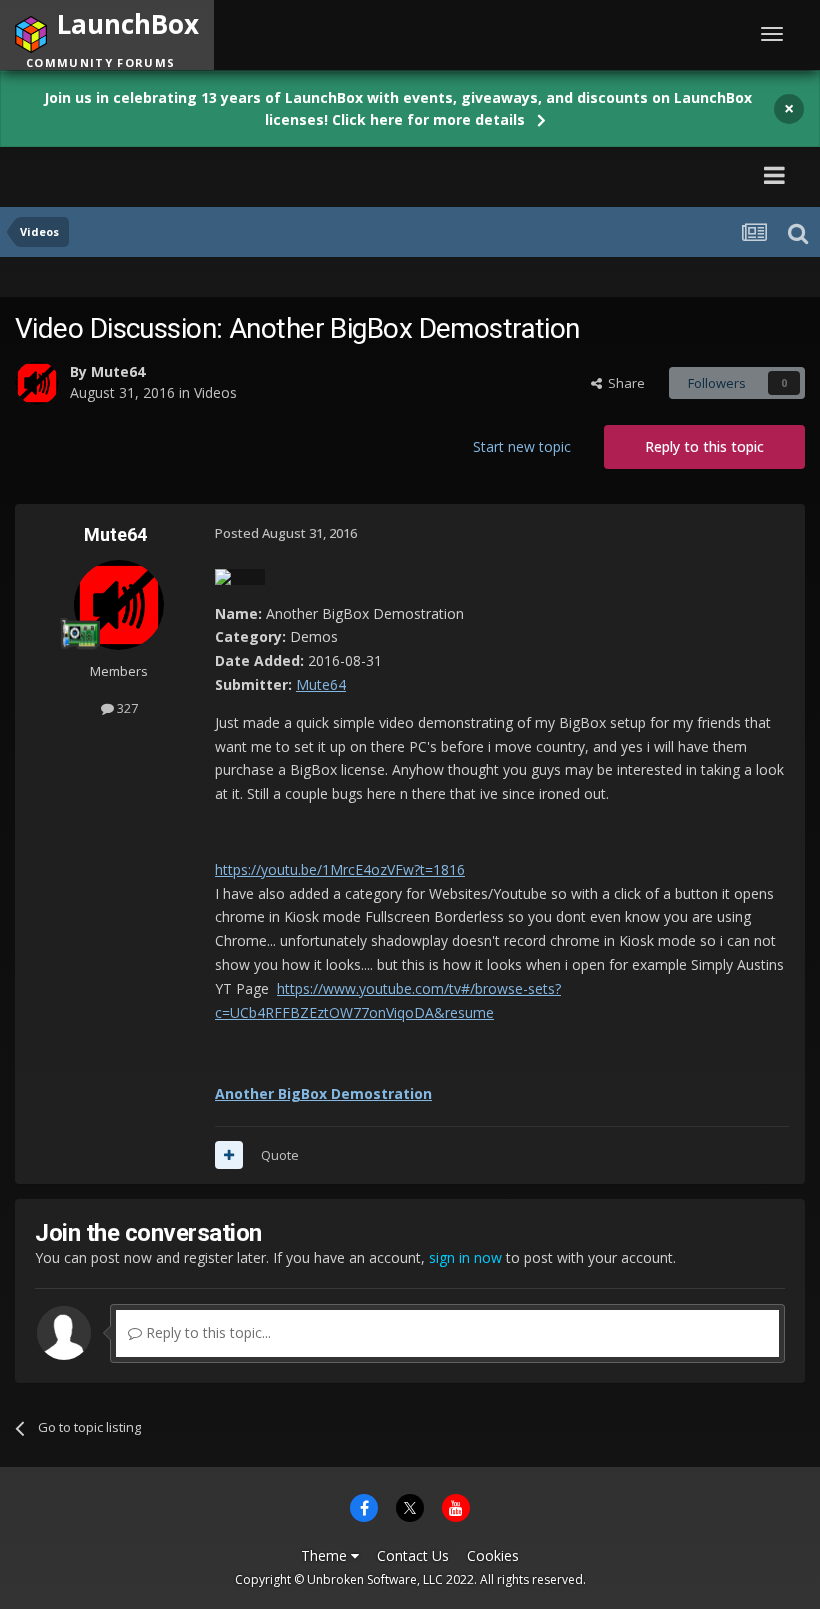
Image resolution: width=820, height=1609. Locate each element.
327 (126, 708)
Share (623, 383)
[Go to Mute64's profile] (37, 383)
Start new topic (522, 446)
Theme (326, 1555)
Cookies (493, 1555)
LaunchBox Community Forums (205, 174)
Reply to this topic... (206, 1332)
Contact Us (413, 1555)
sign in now (465, 1257)
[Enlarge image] (240, 575)
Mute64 (118, 371)
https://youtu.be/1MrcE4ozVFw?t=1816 (340, 869)
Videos (215, 392)
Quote (280, 1155)
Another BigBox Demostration (323, 1093)
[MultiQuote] (229, 1155)
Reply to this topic (704, 446)
